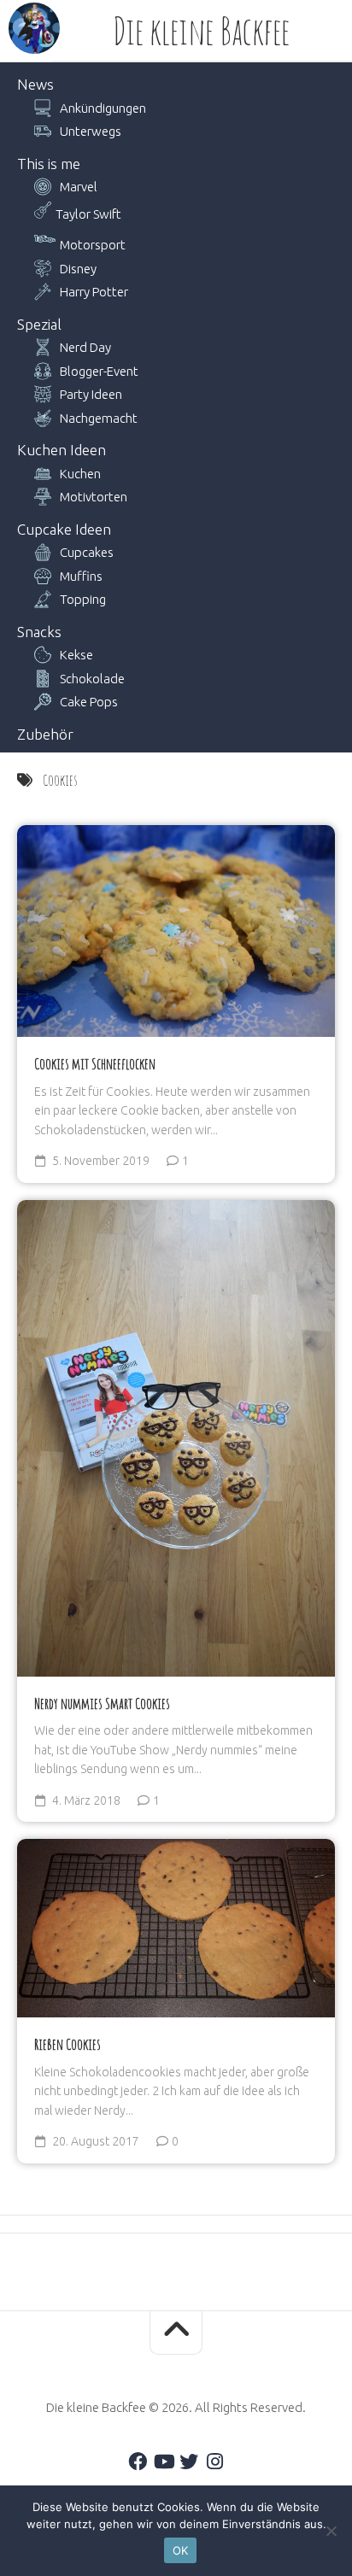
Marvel (79, 187)
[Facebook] (138, 2462)
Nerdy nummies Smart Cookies (102, 1703)
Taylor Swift (88, 214)
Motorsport (93, 245)
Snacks (39, 632)
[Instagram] (214, 2462)
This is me (49, 164)
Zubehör (45, 734)
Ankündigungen (103, 108)
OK (181, 2550)
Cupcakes (87, 552)
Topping (83, 599)
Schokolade (92, 679)
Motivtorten (94, 497)
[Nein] (331, 2531)
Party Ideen (91, 394)
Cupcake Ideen (64, 529)
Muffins (81, 576)
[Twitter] (189, 2462)
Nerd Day (85, 347)
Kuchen (80, 474)
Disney (78, 269)
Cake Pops (89, 702)
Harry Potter (94, 292)
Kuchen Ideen (62, 450)
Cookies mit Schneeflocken (95, 1063)
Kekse (76, 655)
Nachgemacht (99, 418)
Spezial (39, 324)
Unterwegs (91, 131)
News (35, 84)
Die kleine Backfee (202, 31)
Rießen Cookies (67, 2044)
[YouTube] (163, 2462)
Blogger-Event (99, 371)
